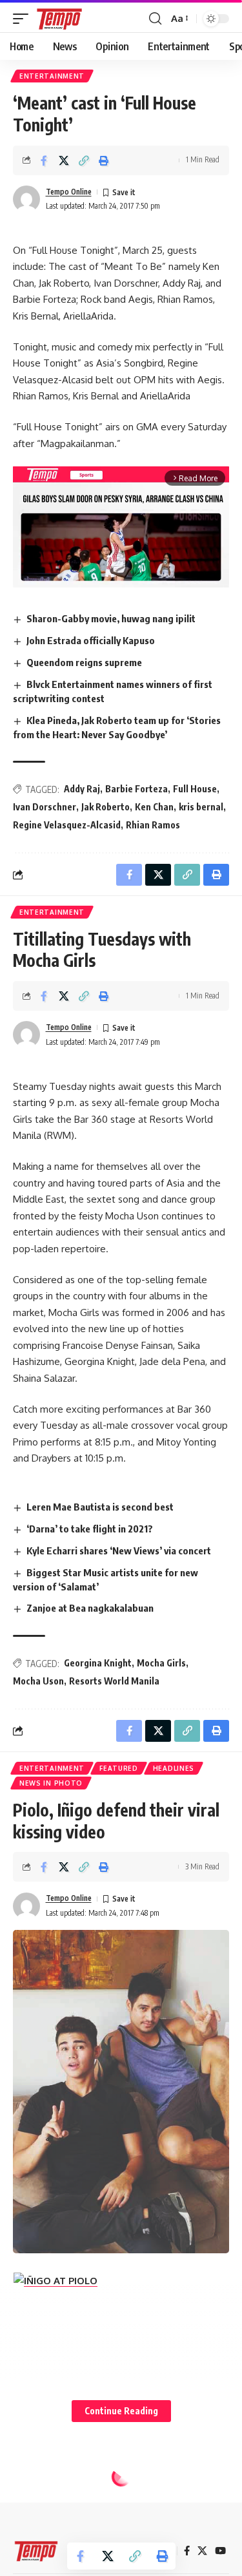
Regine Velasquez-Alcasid (67, 825)
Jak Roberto (106, 807)
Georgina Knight (98, 1663)
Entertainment (52, 76)
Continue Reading (121, 2411)
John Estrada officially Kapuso (91, 640)
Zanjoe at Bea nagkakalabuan (90, 1608)
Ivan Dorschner (45, 807)
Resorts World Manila (114, 1681)
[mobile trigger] (24, 19)
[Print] (104, 160)
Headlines (174, 1768)
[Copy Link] (84, 160)
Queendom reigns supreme (84, 662)
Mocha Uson (38, 1681)
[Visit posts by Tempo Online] (26, 199)
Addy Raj (82, 789)
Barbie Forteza (136, 789)
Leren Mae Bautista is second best (100, 1507)
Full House (195, 789)
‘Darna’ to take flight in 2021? (90, 1529)
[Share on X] (64, 160)
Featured (119, 1768)
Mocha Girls (161, 1663)
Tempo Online (69, 192)
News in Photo (51, 1783)
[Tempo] (59, 19)
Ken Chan (154, 807)
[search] (155, 19)
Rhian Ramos (153, 825)
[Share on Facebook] (44, 160)
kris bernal (201, 807)
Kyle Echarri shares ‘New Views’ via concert (119, 1550)
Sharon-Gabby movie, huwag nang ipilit (111, 618)
